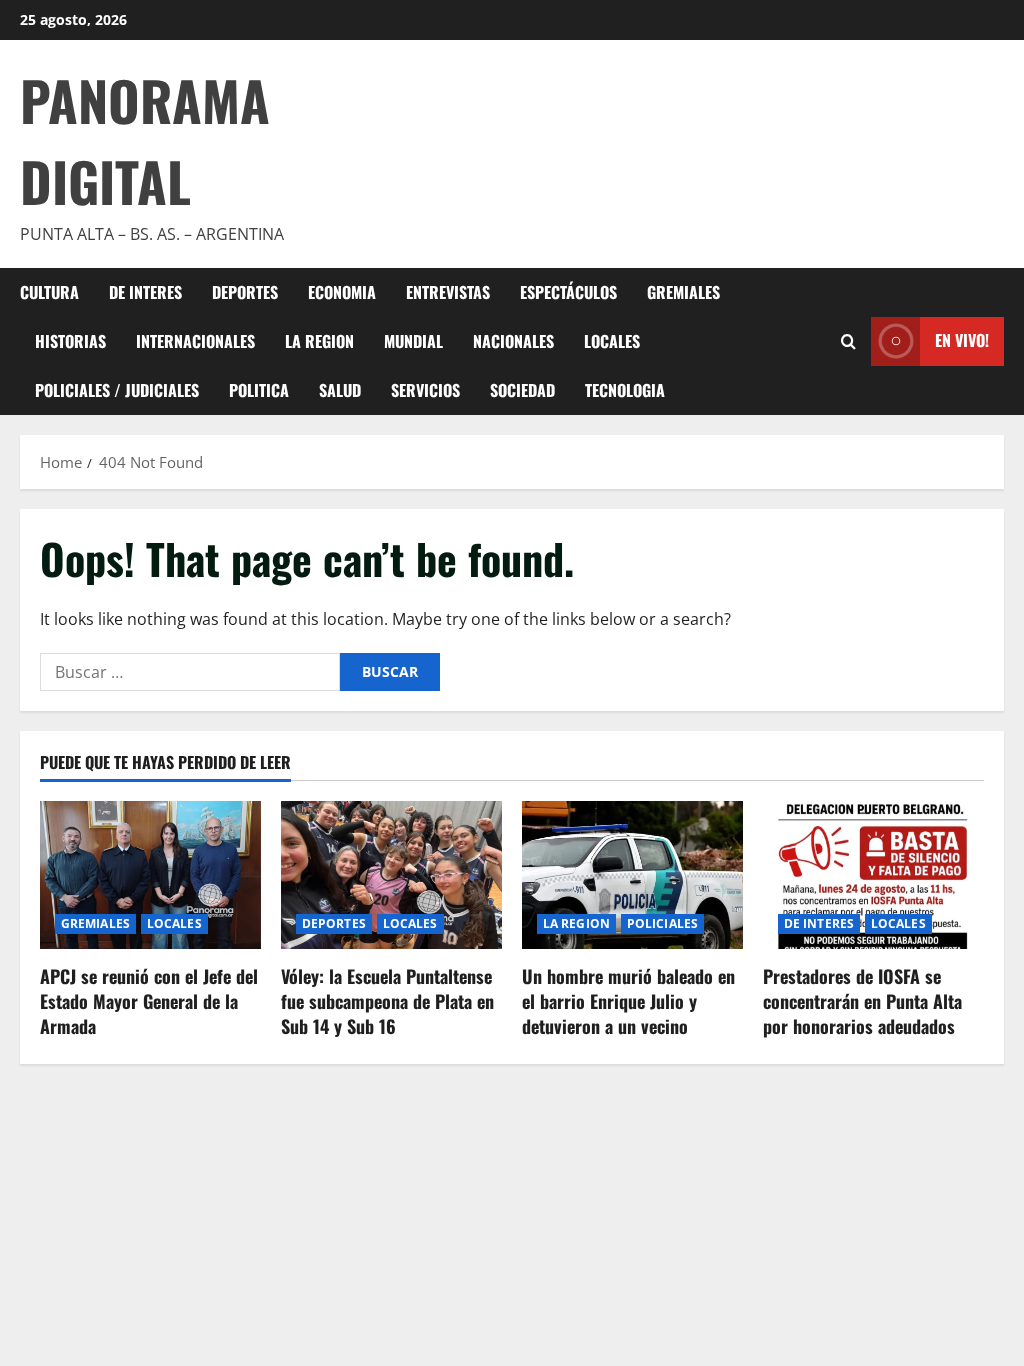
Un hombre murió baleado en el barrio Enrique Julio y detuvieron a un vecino (628, 1001)
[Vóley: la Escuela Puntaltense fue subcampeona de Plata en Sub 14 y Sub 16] (391, 874)
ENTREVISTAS (448, 292)
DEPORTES (245, 292)
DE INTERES (145, 292)
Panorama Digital (145, 140)
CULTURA (49, 292)
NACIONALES (513, 341)
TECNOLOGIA (625, 390)
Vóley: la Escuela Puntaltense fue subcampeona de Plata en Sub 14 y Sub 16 (387, 1001)
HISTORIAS (70, 341)
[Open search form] (848, 341)
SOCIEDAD (522, 390)
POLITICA (259, 390)
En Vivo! (962, 340)
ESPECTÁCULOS (568, 292)
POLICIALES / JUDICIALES (117, 390)
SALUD (340, 390)
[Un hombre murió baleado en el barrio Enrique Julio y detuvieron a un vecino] (632, 874)
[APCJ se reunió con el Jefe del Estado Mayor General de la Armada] (150, 874)
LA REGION (319, 341)
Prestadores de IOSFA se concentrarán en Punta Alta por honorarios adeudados (862, 1001)
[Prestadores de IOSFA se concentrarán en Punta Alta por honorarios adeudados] (873, 874)
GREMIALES (683, 292)
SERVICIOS (425, 390)
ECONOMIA (342, 292)
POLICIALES (662, 923)
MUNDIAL (413, 341)
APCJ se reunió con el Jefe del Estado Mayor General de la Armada (149, 1001)
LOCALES (612, 341)
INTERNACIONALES (195, 341)
